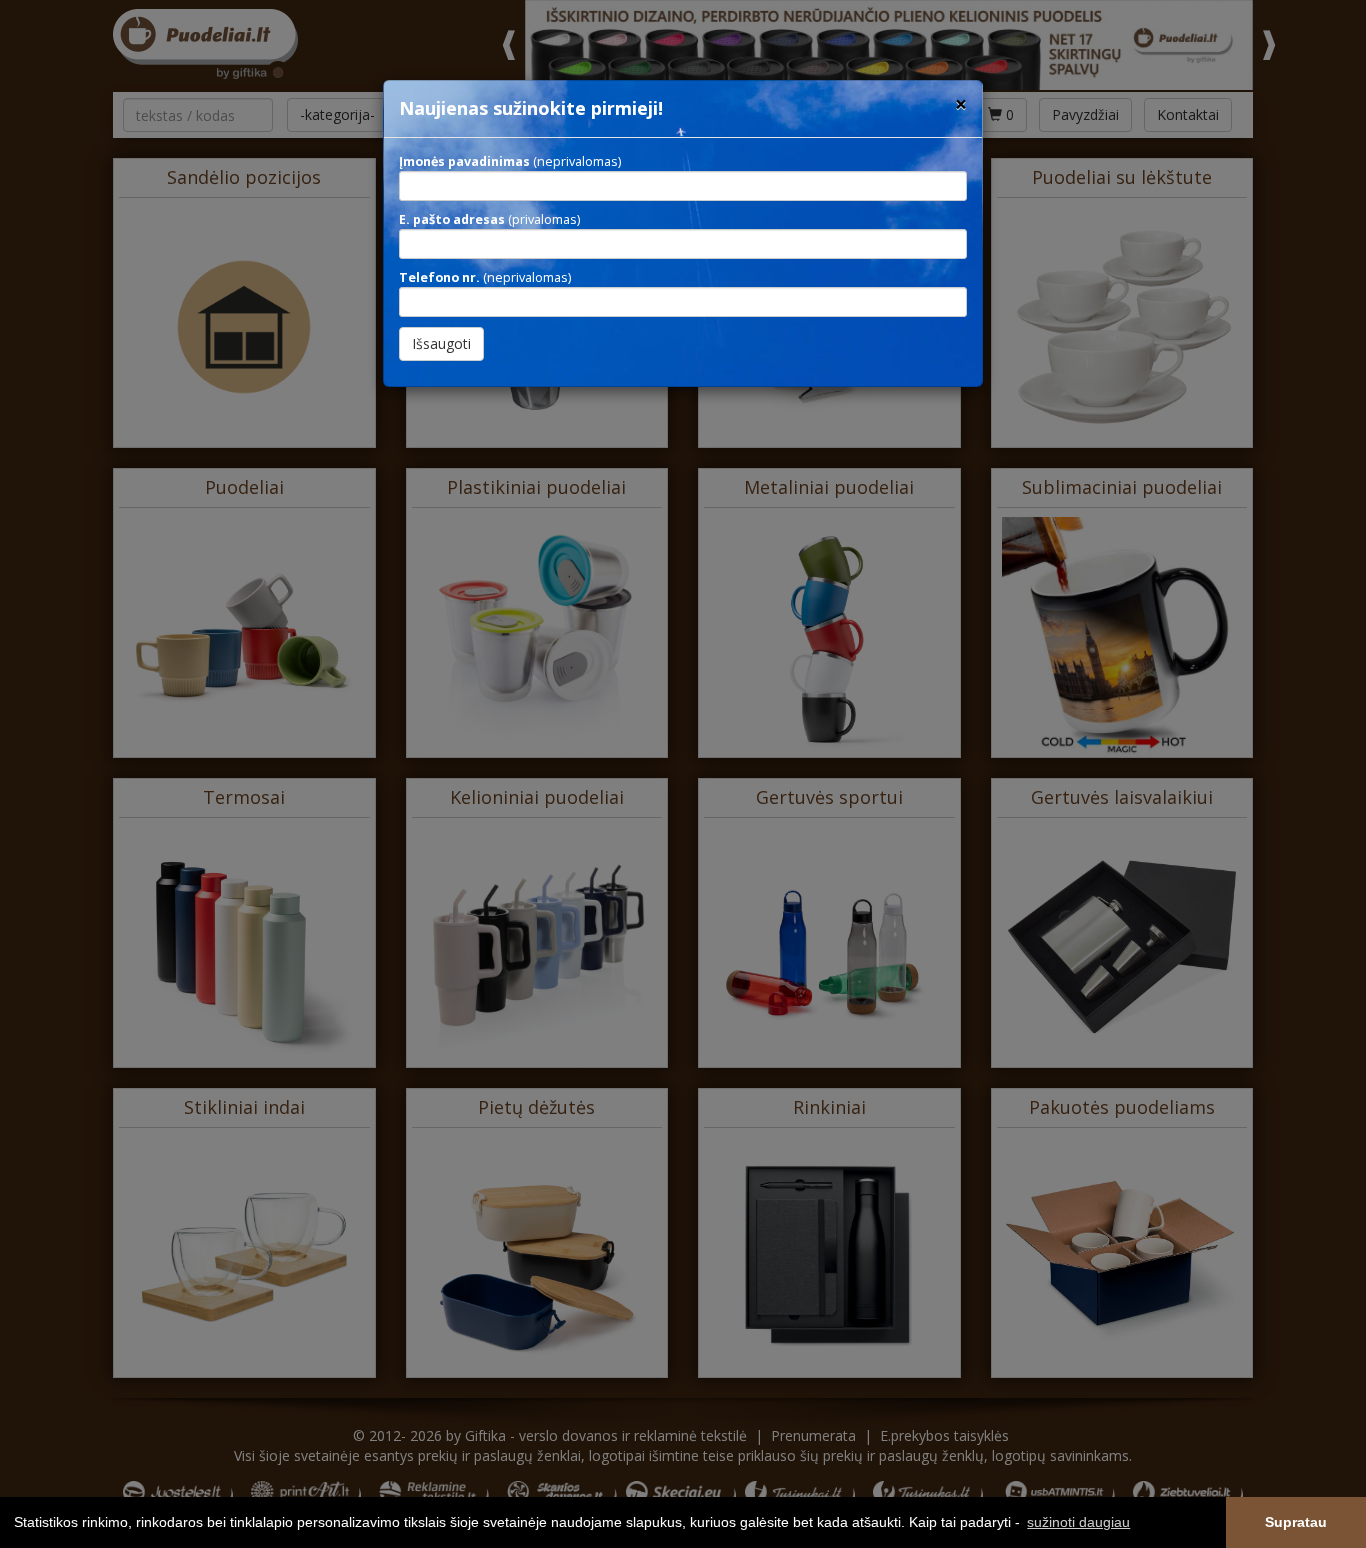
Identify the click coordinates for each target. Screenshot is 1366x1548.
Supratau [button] (1296, 1522)
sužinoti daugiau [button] (1078, 1522)
